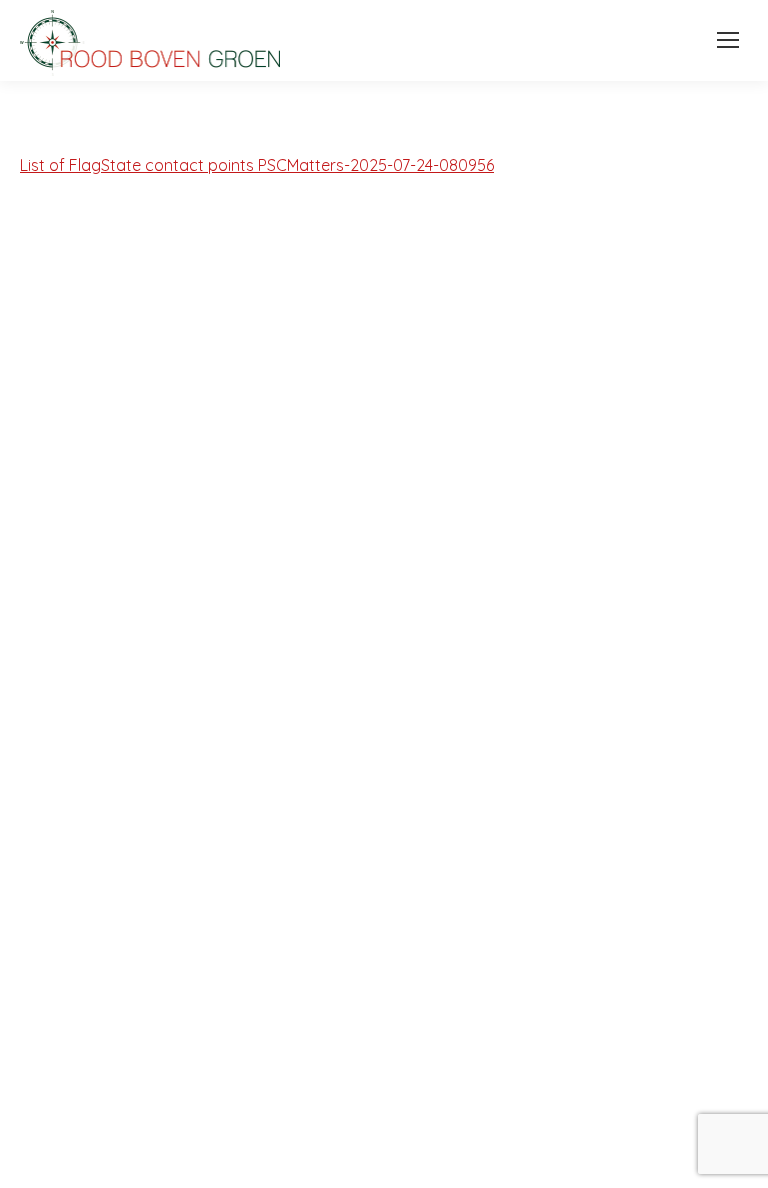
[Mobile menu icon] (722, 40)
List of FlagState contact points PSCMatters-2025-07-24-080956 (257, 165)
